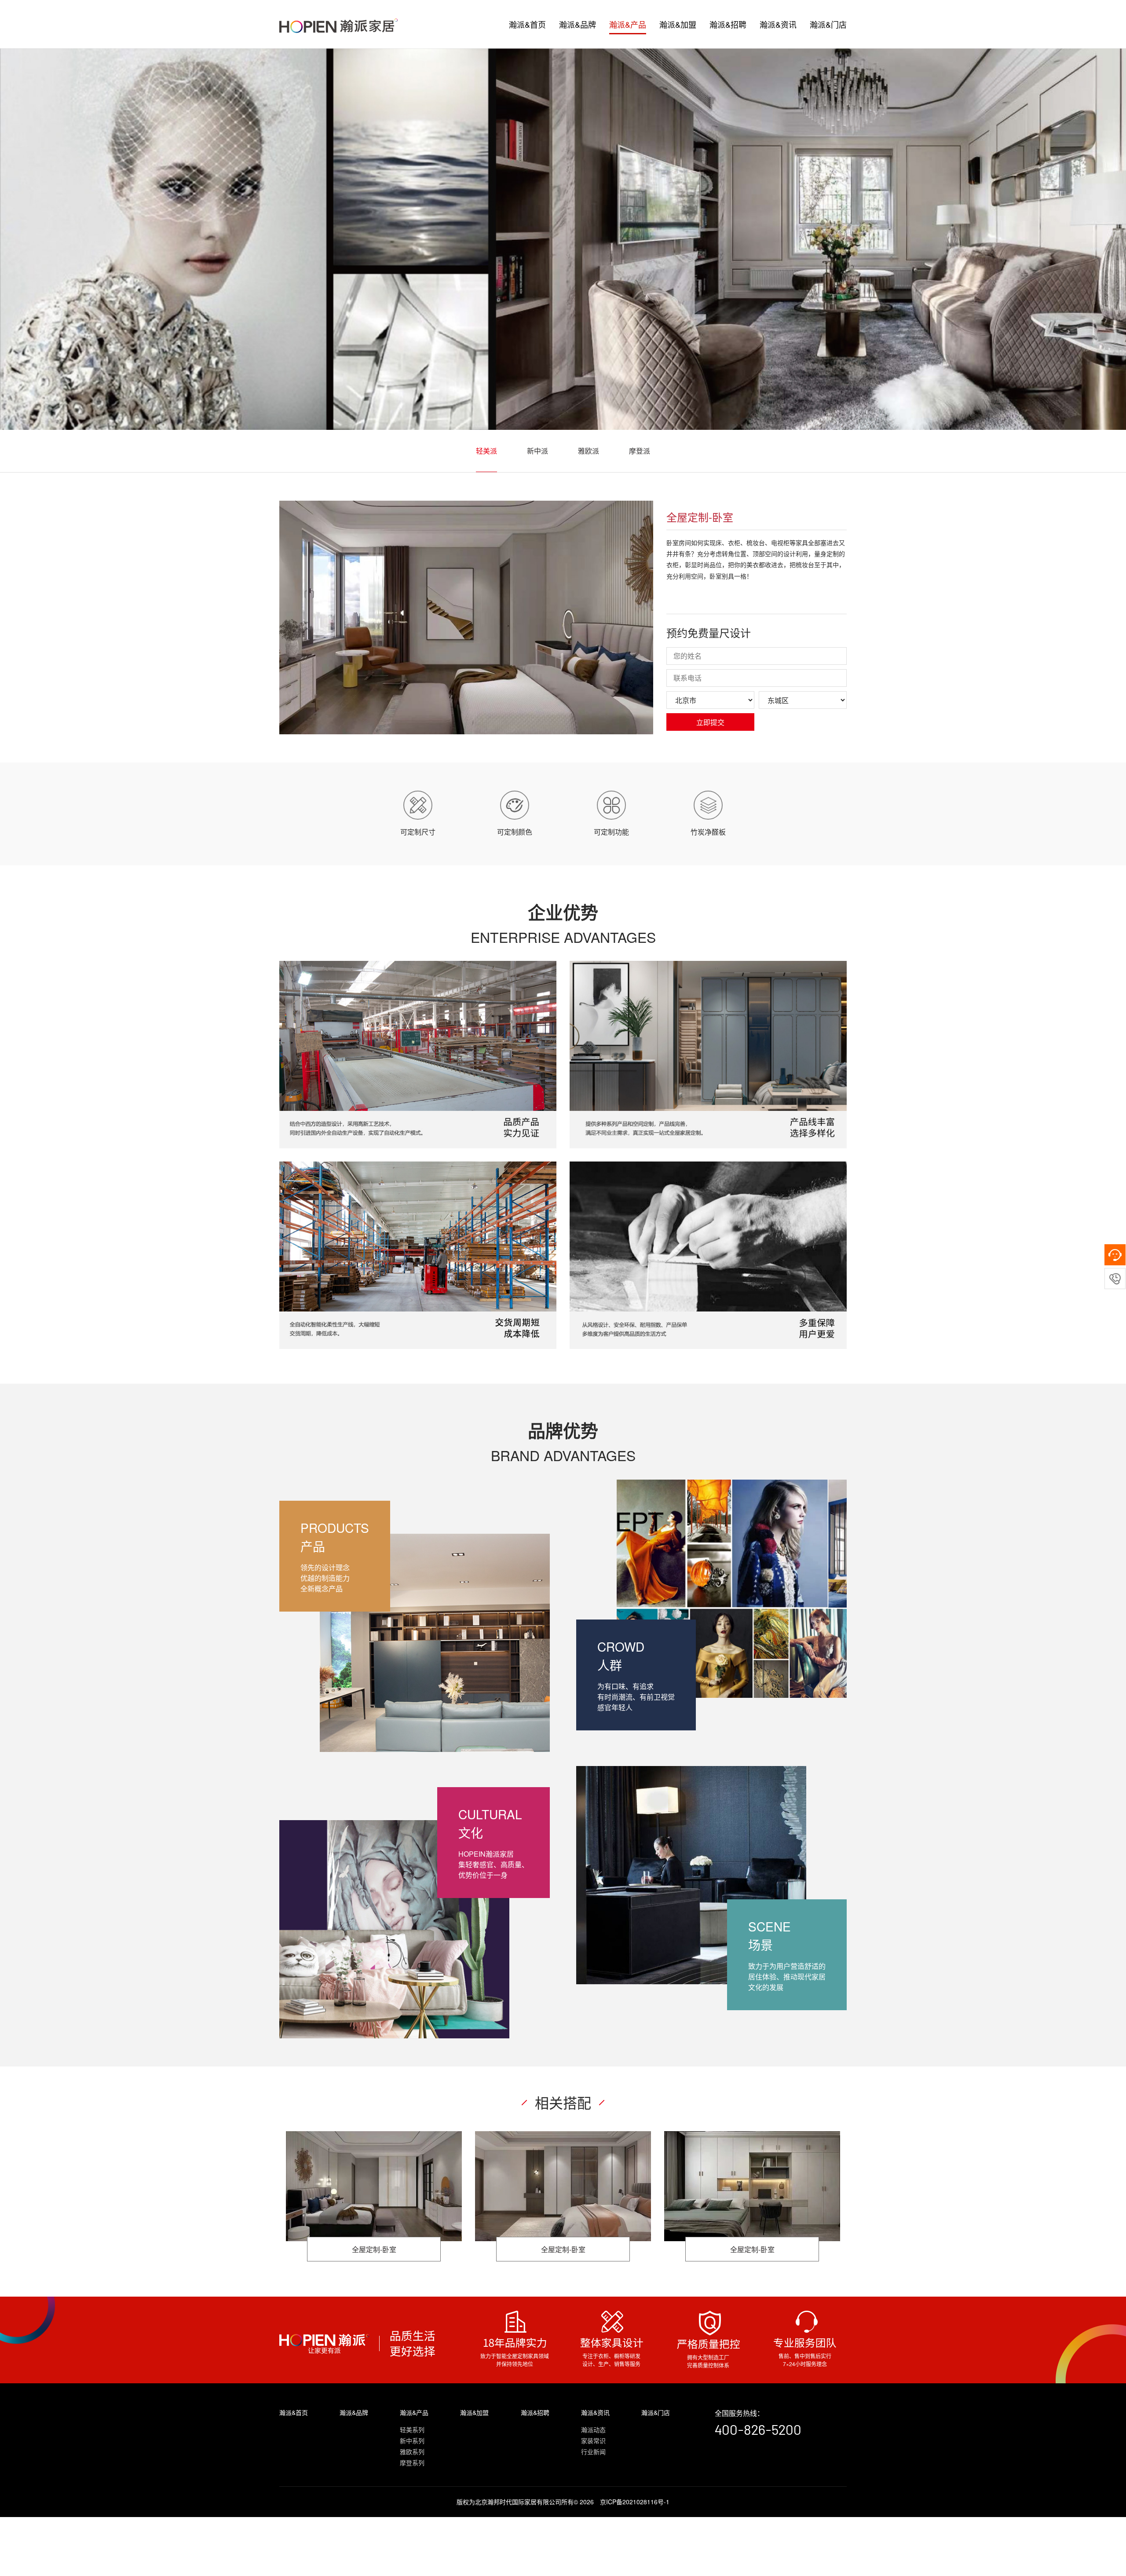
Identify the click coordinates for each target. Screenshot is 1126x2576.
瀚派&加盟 (678, 24)
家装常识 (593, 2440)
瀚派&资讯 (778, 24)
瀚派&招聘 (728, 24)
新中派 (537, 451)
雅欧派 (589, 451)
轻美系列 (412, 2429)
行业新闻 (593, 2451)
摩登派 (640, 451)
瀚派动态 (593, 2429)
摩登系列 (412, 2462)
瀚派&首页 (527, 24)
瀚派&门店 (828, 24)
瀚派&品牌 (578, 24)
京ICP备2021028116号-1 (635, 2502)
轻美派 (486, 451)
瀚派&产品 (628, 24)
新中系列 (412, 2440)
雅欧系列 (412, 2451)
